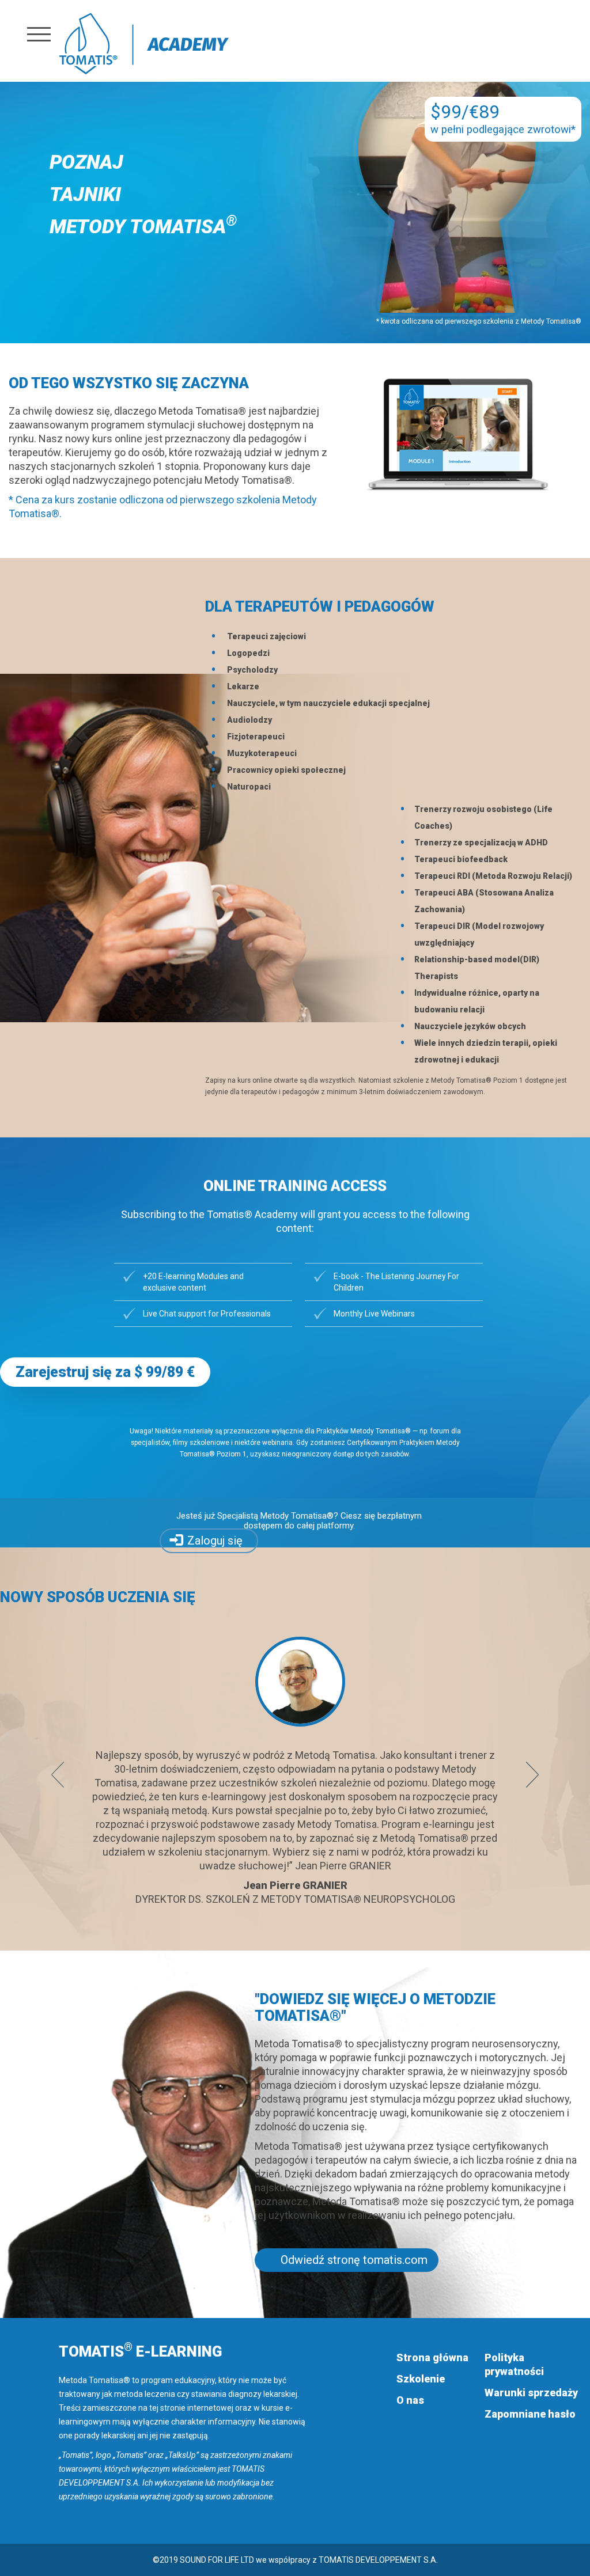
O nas (410, 2400)
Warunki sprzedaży (531, 2393)
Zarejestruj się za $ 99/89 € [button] (105, 1372)
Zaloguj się (215, 1541)
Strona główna (432, 2357)
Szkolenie (421, 2379)
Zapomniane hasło (530, 2414)
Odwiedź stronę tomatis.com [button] (354, 2260)
